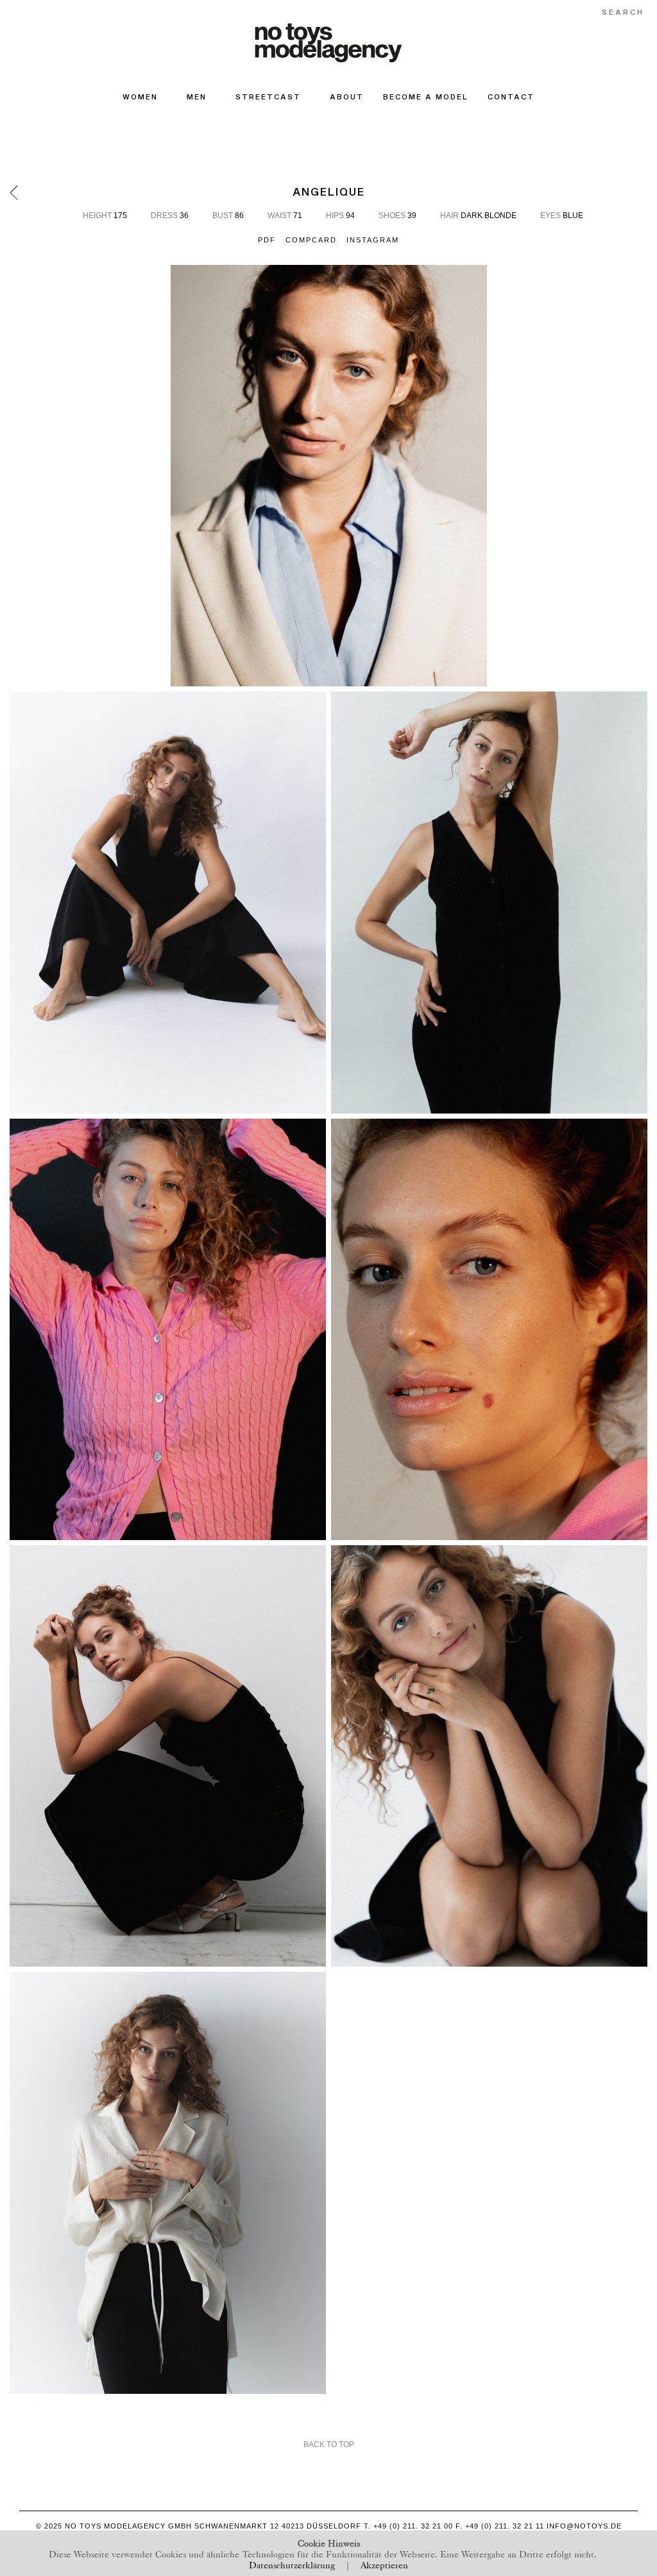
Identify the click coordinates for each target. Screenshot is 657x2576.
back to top (329, 2445)
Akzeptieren (384, 2564)
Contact (511, 97)
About (347, 97)
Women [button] (140, 97)
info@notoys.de (584, 2526)
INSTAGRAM (373, 240)
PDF (267, 240)
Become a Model (426, 97)
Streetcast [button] (268, 97)
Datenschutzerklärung (292, 2564)
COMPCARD (311, 240)
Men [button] (197, 97)
